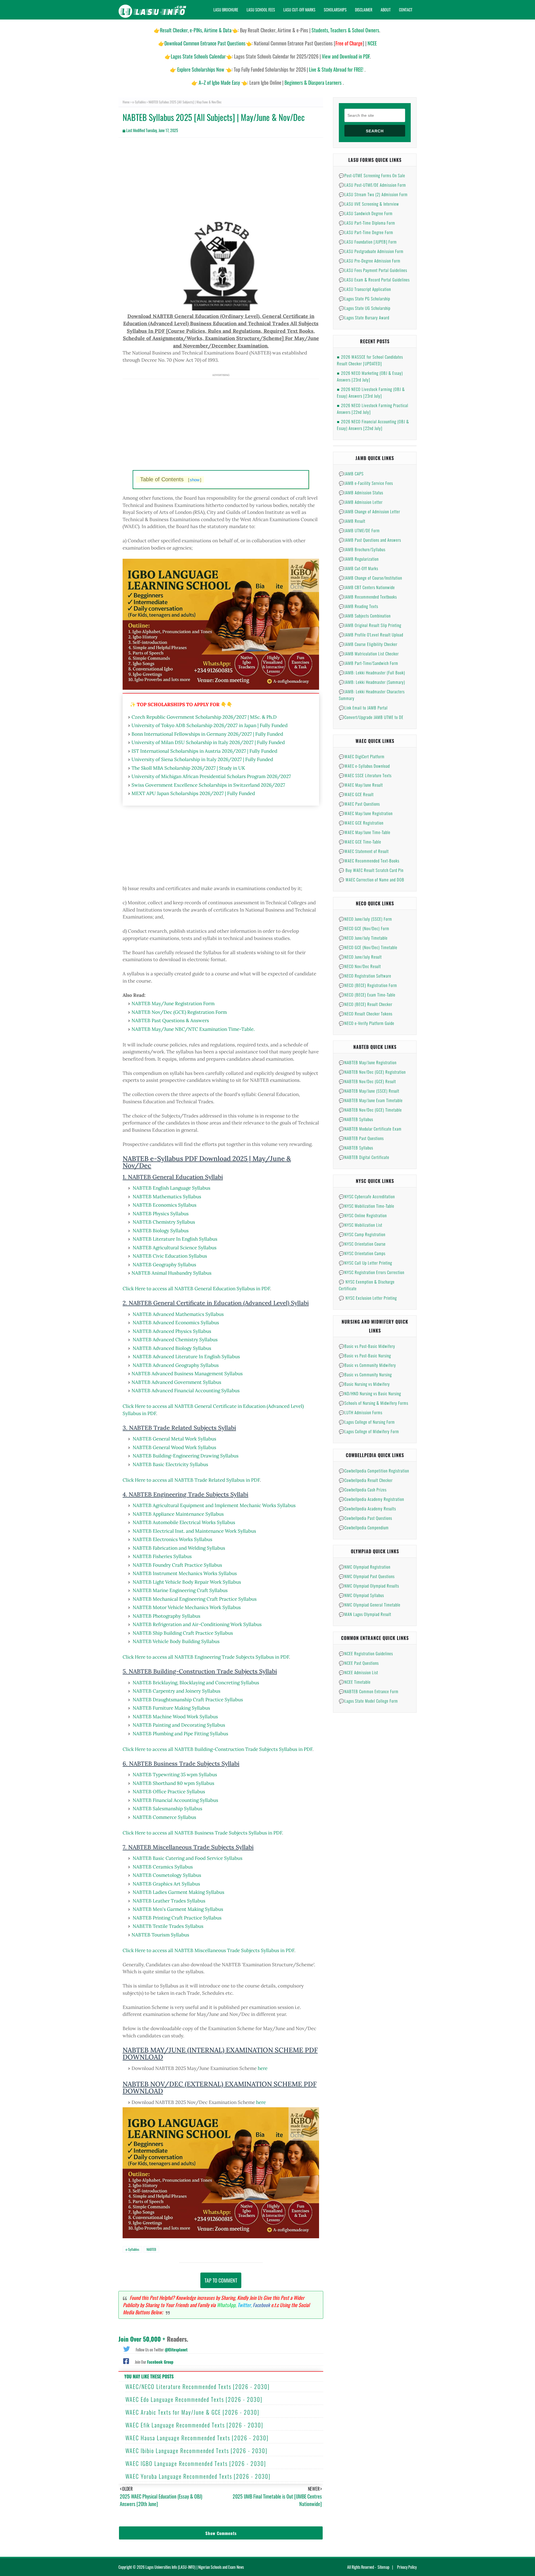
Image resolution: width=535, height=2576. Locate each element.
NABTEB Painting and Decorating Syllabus (179, 1725)
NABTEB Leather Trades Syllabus (169, 1901)
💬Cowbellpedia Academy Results (367, 1508)
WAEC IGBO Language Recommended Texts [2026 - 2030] (196, 2463)
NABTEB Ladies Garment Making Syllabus (178, 1892)
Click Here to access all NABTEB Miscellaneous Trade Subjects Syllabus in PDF (208, 1950)
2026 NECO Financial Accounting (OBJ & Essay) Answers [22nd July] (373, 425)
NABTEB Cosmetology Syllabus (167, 1875)
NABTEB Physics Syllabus (161, 1214)
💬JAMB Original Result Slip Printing (370, 625)
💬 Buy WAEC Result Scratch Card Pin (371, 870)
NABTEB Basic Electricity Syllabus (170, 1464)
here (263, 2068)
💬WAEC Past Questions (359, 804)
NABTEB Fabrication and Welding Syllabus (179, 1548)
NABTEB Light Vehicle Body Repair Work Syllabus (187, 1582)
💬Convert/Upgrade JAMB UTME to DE (371, 717)
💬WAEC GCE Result (356, 794)
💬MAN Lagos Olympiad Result (365, 1614)
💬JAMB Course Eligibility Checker (368, 644)
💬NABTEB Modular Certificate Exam (370, 1129)
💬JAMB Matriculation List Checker (369, 653)
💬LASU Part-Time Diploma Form (367, 223)
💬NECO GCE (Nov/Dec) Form (364, 928)
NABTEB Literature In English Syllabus (175, 1239)
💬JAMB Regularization (359, 559)
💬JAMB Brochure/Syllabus (362, 549)
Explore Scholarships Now (201, 69)
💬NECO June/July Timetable (363, 938)
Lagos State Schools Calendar (198, 56)
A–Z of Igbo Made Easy (219, 82)
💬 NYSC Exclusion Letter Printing (368, 1298)
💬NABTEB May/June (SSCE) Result (369, 1091)
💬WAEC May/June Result (361, 785)
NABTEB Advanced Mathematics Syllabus (178, 1314)
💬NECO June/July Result (360, 957)
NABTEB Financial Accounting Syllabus (175, 1800)
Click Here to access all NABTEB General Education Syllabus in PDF (196, 1289)
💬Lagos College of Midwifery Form (369, 1431)
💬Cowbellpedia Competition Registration (374, 1471)
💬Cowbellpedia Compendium (364, 1527)
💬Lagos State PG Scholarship (364, 298)
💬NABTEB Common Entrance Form (369, 1691)
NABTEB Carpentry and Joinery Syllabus (177, 1691)
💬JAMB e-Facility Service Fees (366, 483)
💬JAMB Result (352, 521)
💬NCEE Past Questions (359, 1663)
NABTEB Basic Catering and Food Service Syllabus (188, 1858)
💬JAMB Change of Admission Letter (369, 511)
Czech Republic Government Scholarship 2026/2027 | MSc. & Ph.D (204, 717)
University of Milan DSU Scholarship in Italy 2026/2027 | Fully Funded (208, 742)
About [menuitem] (386, 10)
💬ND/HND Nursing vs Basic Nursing (370, 1393)
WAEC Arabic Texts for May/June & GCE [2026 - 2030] (192, 2412)
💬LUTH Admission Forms (361, 1412)
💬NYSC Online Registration (363, 1215)
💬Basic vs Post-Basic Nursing (365, 1355)
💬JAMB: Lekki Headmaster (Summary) (372, 682)
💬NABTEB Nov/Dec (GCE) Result (367, 1081)
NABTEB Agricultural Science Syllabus (175, 1248)
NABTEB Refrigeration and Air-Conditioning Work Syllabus (197, 1624)
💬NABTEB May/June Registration (368, 1062)
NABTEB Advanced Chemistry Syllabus (175, 1340)
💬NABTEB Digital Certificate (364, 1157)
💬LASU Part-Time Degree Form (366, 232)
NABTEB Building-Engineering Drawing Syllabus (186, 1456)
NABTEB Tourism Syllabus (160, 1935)
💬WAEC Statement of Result (364, 851)
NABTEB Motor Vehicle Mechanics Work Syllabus (187, 1607)
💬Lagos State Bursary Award (364, 317)
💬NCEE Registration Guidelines (366, 1653)
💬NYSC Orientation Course (362, 1244)
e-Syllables (139, 102)
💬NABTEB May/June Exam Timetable (371, 1100)
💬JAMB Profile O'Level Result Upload (371, 635)
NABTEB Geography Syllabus (164, 1265)
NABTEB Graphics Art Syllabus (166, 1884)
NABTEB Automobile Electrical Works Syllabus (184, 1522)
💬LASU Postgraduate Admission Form (371, 251)
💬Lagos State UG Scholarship (365, 308)
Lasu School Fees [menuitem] (261, 10)
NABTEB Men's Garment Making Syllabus (178, 1909)
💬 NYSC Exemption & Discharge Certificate (367, 1285)
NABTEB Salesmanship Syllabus (167, 1809)
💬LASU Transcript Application (365, 289)
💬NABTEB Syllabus (356, 1119)
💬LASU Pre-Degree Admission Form (370, 261)
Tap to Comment (221, 2280)
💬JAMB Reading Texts (358, 606)
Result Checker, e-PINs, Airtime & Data (196, 30)
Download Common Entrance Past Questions (205, 43)
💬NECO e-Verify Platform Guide (367, 1023)
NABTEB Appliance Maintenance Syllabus (178, 1514)
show (195, 480)
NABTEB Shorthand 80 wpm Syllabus (173, 1783)
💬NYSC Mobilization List (361, 1225)
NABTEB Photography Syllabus (166, 1616)
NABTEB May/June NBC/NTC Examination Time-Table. (193, 1029)
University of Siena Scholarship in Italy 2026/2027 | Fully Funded (202, 759)
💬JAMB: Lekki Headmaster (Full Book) (372, 672)
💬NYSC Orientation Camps (362, 1253)
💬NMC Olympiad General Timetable (370, 1605)
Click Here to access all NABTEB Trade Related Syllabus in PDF (191, 1480)
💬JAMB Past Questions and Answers (370, 540)
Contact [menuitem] (406, 10)
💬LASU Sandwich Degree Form (366, 213)
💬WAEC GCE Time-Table (360, 842)
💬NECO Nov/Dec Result (360, 966)
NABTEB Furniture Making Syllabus (171, 1708)
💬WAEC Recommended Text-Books (369, 861)
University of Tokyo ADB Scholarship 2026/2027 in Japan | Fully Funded (210, 725)
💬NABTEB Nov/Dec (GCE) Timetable (370, 1110)
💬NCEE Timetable (355, 1682)
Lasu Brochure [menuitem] (226, 10)
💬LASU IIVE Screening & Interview (369, 204)
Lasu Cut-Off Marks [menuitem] (299, 10)
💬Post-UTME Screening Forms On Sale (372, 175)
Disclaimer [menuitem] (364, 10)
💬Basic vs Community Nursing (365, 1374)
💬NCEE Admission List (358, 1672)
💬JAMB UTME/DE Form (359, 530)
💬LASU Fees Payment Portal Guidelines (373, 270)
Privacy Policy (407, 2567)
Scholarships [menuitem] (335, 10)
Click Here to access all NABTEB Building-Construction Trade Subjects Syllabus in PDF (217, 1749)
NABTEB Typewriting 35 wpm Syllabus (175, 1775)
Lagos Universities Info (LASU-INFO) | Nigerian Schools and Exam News (195, 2567)
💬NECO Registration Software (365, 976)
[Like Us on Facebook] (126, 2361)
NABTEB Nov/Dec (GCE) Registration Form (179, 1012)
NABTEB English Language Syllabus (172, 1188)
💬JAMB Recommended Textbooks (368, 597)
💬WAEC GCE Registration (361, 823)
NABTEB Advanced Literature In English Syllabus (186, 1357)
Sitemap (383, 2567)
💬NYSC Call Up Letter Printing (365, 1263)
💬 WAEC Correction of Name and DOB (372, 879)
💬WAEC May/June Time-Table (365, 832)
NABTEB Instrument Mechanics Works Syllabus (185, 1573)
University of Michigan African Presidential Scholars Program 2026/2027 (211, 776)
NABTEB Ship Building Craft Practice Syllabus (183, 1633)
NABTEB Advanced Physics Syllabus (172, 1331)
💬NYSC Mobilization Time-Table (367, 1206)
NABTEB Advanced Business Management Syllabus (187, 1374)
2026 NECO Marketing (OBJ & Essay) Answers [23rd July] (370, 376)
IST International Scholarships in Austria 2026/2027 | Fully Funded (204, 751)
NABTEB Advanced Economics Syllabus (176, 1323)
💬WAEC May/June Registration (366, 813)
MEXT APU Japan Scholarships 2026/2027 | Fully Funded (193, 793)
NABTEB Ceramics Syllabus (163, 1867)
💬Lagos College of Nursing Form (367, 1422)
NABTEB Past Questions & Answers (170, 1020)
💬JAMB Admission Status (361, 492)
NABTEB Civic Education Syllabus (170, 1256)
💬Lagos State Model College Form (368, 1701)
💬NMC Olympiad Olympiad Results (369, 1586)
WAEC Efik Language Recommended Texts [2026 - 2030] (194, 2425)
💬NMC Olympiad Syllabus (361, 1595)
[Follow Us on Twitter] (127, 2348)
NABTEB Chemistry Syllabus (164, 1222)
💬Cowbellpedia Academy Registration (371, 1499)
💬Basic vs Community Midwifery (367, 1365)
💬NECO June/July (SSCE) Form (365, 919)
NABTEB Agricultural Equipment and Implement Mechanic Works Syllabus (214, 1505)
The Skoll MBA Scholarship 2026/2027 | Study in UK (188, 768)
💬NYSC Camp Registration (362, 1234)
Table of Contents (171, 479)
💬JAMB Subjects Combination (365, 616)
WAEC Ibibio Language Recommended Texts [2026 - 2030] (196, 2451)
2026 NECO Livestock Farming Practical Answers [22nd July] (373, 409)
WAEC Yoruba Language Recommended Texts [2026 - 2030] (198, 2476)
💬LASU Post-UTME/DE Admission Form (372, 185)
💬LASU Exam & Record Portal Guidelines (374, 280)
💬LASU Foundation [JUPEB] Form (368, 242)
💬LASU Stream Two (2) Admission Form (373, 194)
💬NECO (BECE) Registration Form (368, 985)
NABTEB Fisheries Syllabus (162, 1556)
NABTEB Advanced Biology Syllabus (172, 1348)
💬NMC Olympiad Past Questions (367, 1576)
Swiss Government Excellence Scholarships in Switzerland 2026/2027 (208, 785)
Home (126, 102)
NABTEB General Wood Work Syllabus (174, 1447)
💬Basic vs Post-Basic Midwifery (367, 1346)
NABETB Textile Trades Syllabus (168, 1926)
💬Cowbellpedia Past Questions (365, 1518)
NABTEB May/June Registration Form (173, 1003)
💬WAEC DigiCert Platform (362, 756)
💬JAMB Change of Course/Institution (370, 578)
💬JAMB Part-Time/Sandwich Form (369, 663)
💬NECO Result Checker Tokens (366, 1014)
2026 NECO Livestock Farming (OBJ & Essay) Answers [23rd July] (371, 392)
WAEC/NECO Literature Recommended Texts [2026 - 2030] (198, 2387)
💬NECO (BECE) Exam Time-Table (367, 995)
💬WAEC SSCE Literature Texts (365, 775)
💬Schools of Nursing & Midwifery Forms (374, 1403)
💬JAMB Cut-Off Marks (358, 568)
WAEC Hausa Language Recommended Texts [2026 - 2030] (197, 2438)
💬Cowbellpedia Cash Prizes (363, 1489)
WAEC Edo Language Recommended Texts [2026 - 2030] (194, 2399)
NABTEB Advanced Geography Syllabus (176, 1365)
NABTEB (151, 2249)
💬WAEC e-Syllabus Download (364, 766)
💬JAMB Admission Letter (361, 502)
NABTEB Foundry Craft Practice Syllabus (177, 1565)
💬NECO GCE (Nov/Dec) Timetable (368, 947)
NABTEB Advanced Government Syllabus (176, 1382)
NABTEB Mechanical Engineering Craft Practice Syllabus (195, 1599)
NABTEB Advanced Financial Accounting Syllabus (186, 1391)
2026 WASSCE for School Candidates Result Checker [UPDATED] (370, 360)
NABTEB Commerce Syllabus (164, 1817)
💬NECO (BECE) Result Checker (366, 1004)
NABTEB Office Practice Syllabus (169, 1792)
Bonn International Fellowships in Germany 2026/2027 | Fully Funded (207, 734)
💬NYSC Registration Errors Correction (372, 1272)
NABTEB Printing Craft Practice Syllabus (177, 1918)
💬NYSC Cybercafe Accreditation (367, 1196)
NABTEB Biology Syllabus (161, 1231)
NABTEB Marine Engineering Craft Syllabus (180, 1590)
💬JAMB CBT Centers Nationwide (367, 587)
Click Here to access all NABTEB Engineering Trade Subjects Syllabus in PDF (206, 1657)
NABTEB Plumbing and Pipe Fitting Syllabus (180, 1734)
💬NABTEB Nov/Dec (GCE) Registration (372, 1072)
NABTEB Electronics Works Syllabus (172, 1539)
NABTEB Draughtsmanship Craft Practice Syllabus (188, 1700)
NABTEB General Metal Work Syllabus (174, 1439)
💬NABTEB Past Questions (361, 1138)
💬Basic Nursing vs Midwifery (364, 1384)
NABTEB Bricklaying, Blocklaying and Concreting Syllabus (196, 1683)
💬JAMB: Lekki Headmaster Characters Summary (372, 695)
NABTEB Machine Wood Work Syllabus (175, 1717)
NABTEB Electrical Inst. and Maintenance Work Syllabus (194, 1531)
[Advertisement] (221, 182)
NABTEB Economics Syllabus (165, 1205)
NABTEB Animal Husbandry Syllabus (172, 1273)
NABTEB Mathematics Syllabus (167, 1197)
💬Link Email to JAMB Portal (363, 708)
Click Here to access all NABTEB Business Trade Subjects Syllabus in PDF (202, 1833)
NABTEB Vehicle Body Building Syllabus (176, 1641)
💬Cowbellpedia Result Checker (366, 1480)
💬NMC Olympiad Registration (365, 1567)
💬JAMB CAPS (351, 473)
